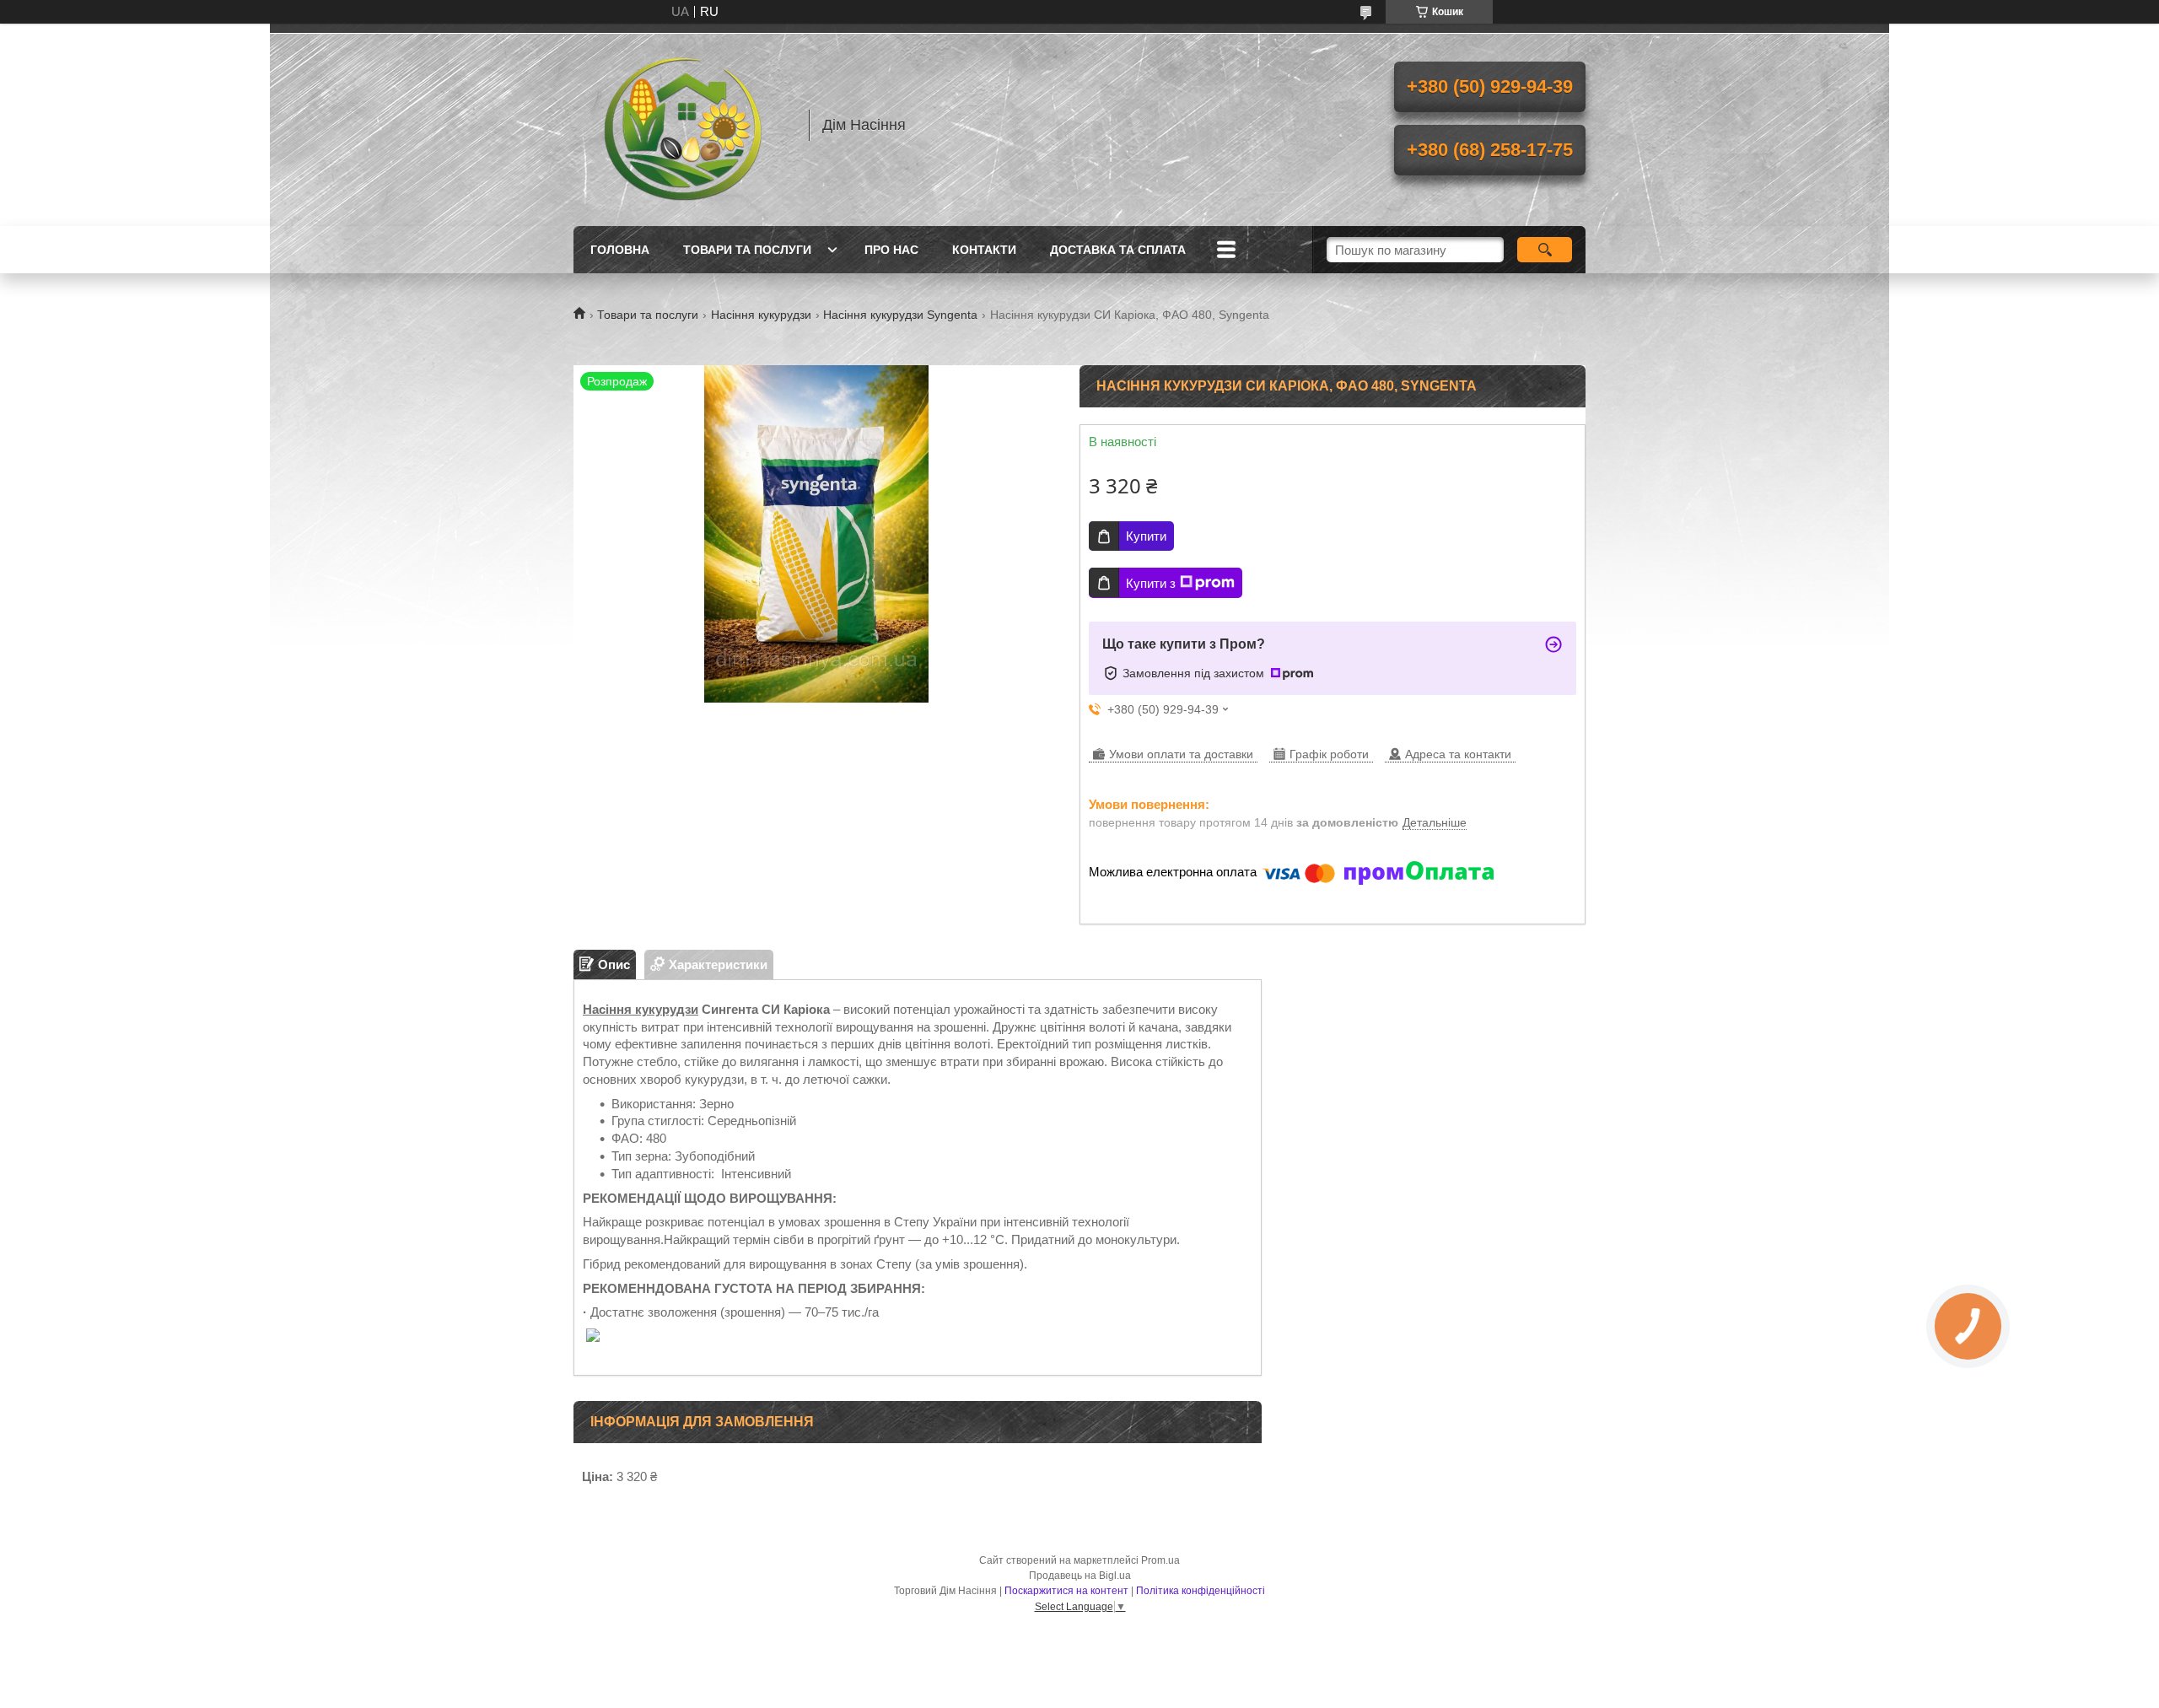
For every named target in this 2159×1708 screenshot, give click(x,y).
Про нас (891, 250)
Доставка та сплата (1118, 250)
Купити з (1151, 583)
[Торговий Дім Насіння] (683, 125)
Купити (1146, 536)
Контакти (984, 250)
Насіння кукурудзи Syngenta (900, 315)
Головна (620, 250)
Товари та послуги (747, 250)
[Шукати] (1545, 250)
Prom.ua (1160, 1560)
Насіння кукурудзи (761, 315)
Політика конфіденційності (1201, 1591)
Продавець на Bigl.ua (1080, 1576)
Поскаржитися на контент (1066, 1591)
